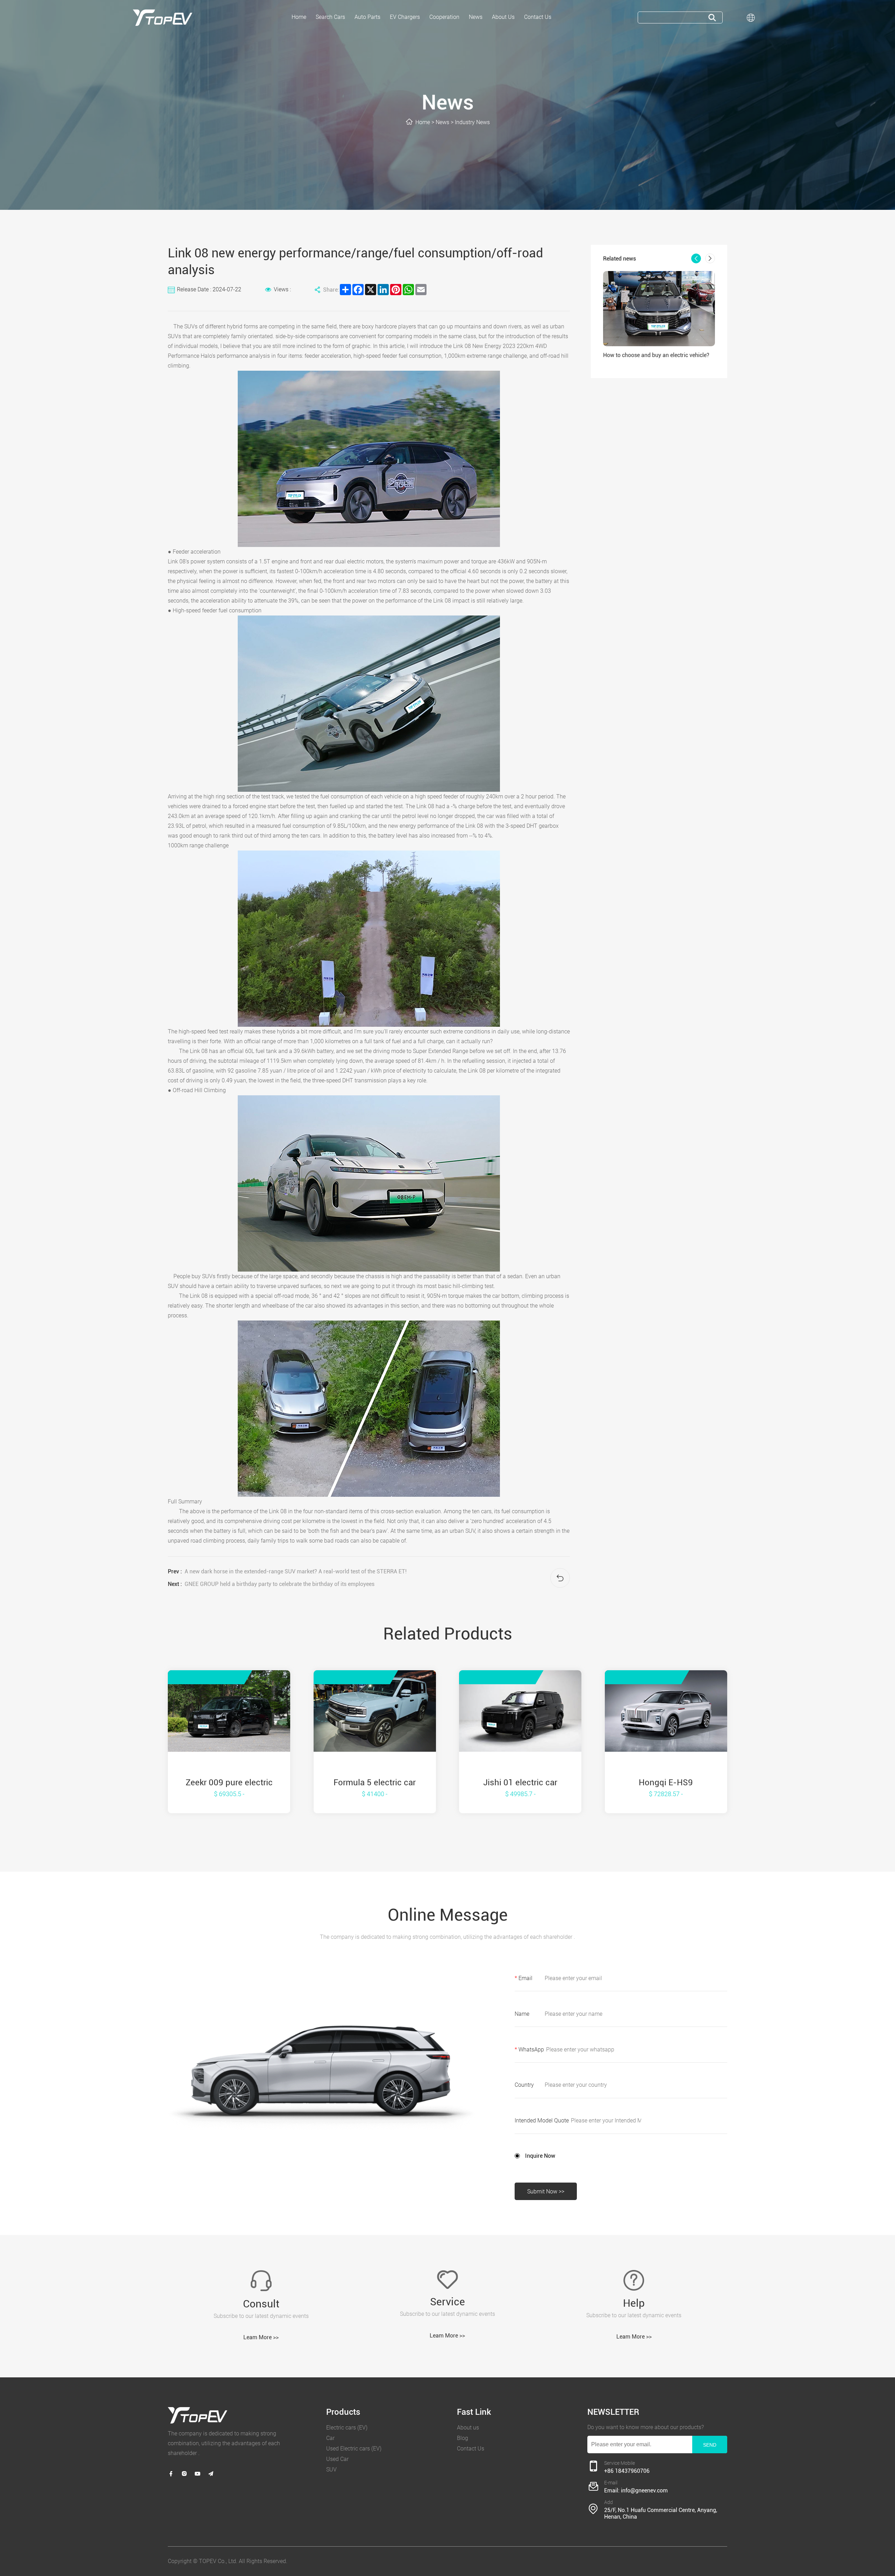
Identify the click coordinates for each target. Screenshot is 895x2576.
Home (423, 122)
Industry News (472, 122)
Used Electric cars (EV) (354, 2449)
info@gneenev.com (644, 2490)
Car (330, 2438)
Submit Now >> (546, 2191)
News (442, 122)
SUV (331, 2470)
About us (468, 2428)
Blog (463, 2438)
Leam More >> (261, 2337)
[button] (696, 258)
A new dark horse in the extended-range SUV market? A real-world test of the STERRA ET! (296, 1571)
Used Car (337, 2459)
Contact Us (471, 2449)
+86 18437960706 (627, 2471)
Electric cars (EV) (347, 2428)
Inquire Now (540, 2156)
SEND (710, 2445)
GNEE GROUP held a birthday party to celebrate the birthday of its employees (280, 1584)
